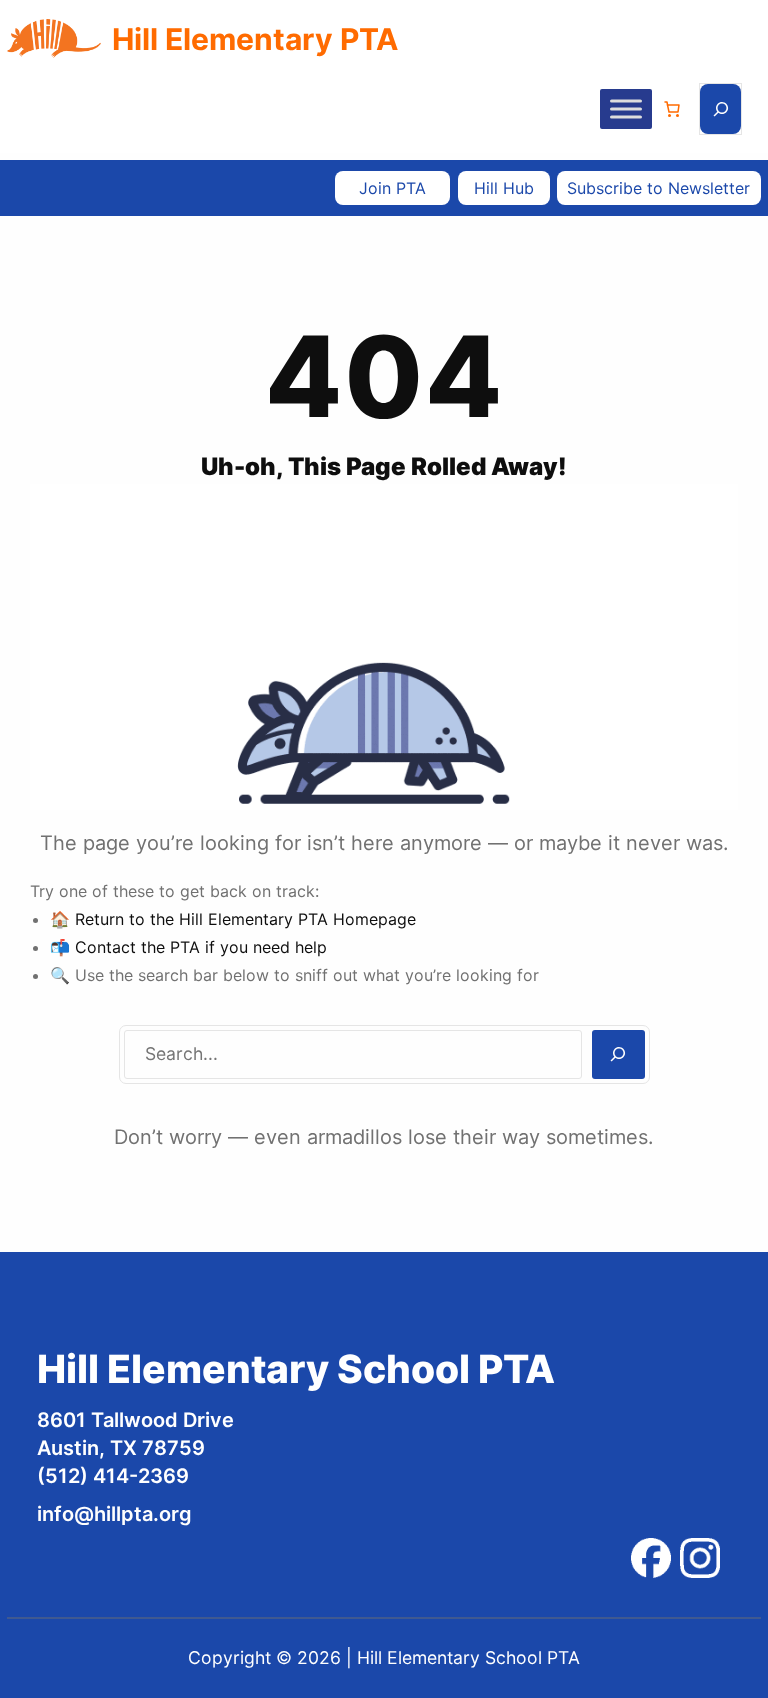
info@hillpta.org (114, 1514)
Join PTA (392, 188)
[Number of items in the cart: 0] (672, 109)
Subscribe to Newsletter (658, 188)
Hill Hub (504, 188)
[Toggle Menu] (626, 109)
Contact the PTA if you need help (201, 947)
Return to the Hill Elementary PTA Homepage (245, 919)
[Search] (618, 1055)
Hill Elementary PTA (255, 39)
